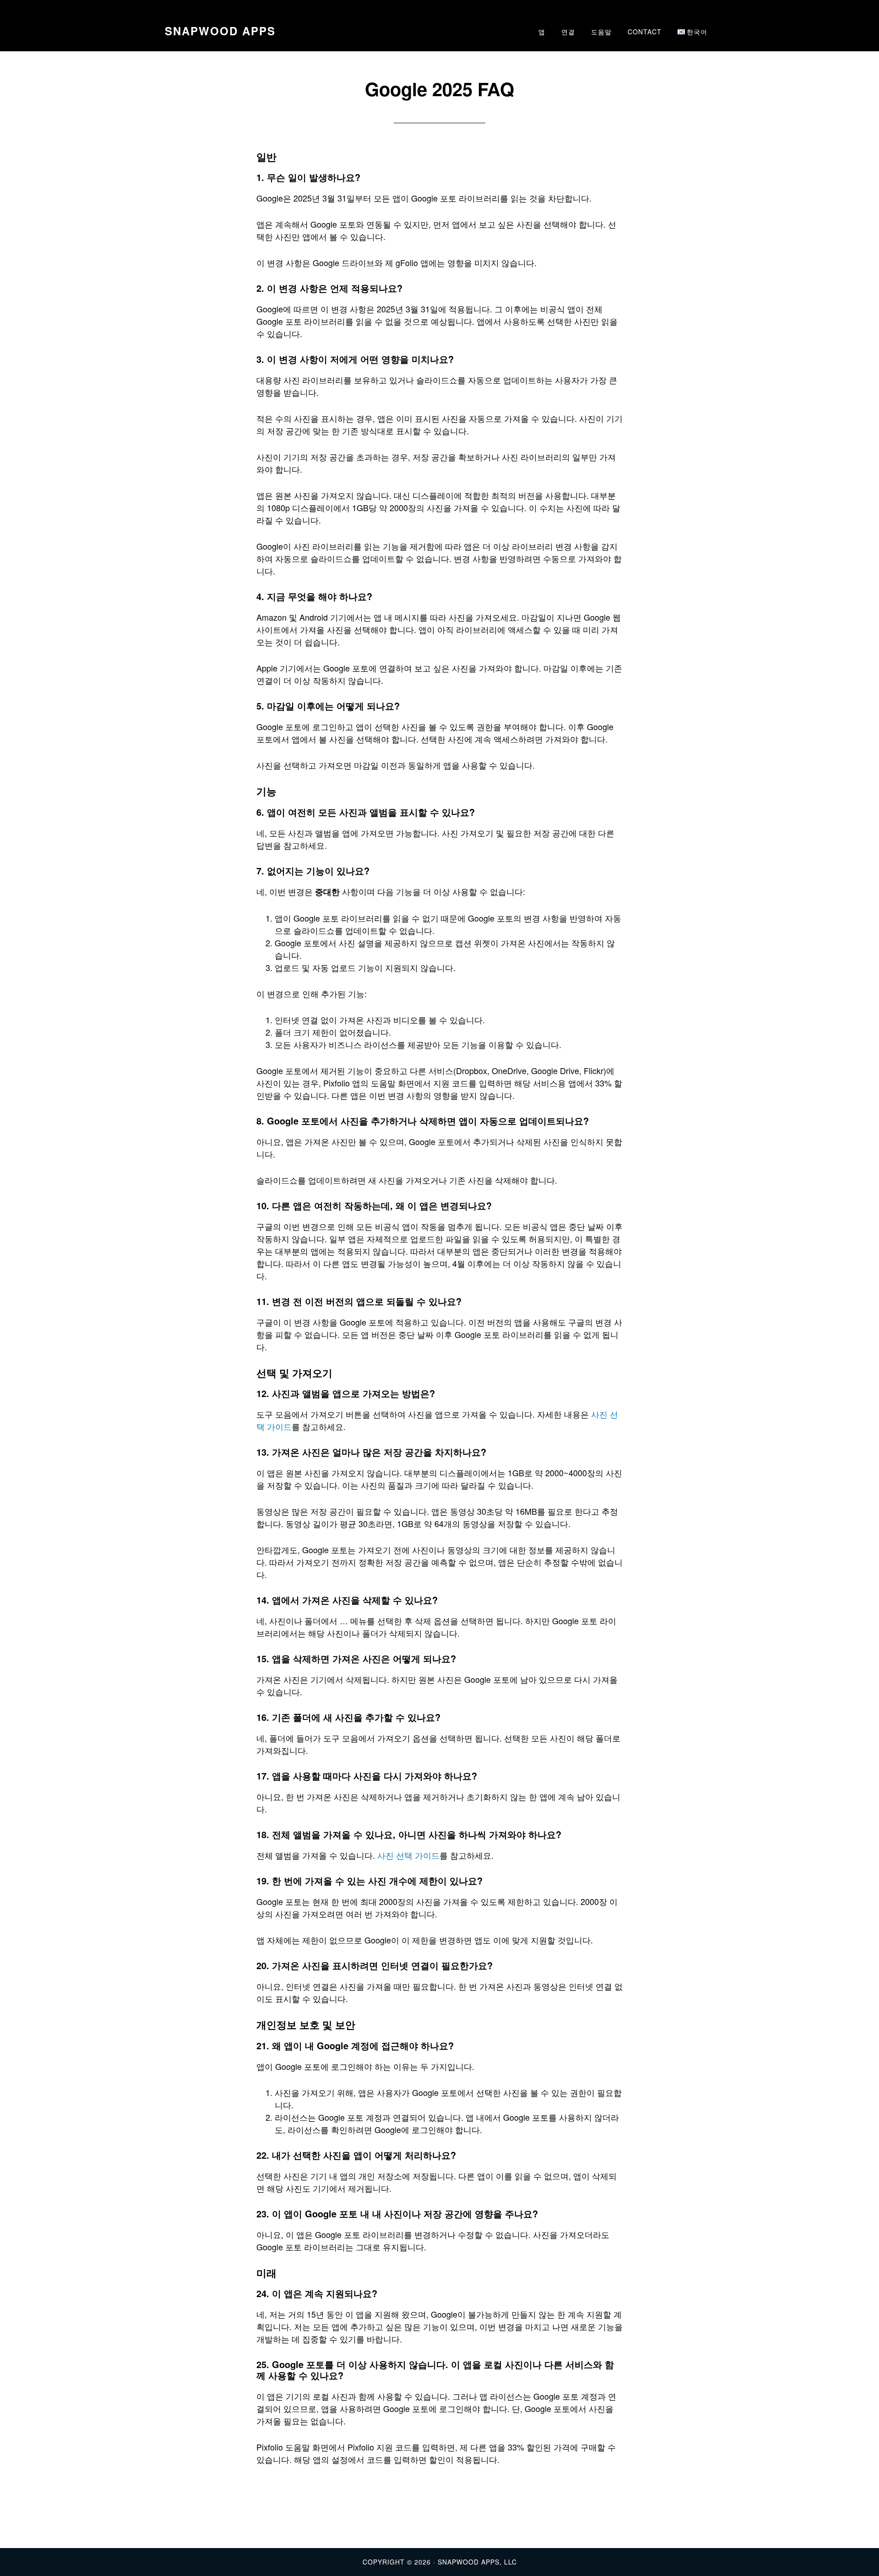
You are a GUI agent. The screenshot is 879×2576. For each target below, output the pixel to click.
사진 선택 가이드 (408, 1855)
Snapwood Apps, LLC (477, 2562)
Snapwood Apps (220, 31)
